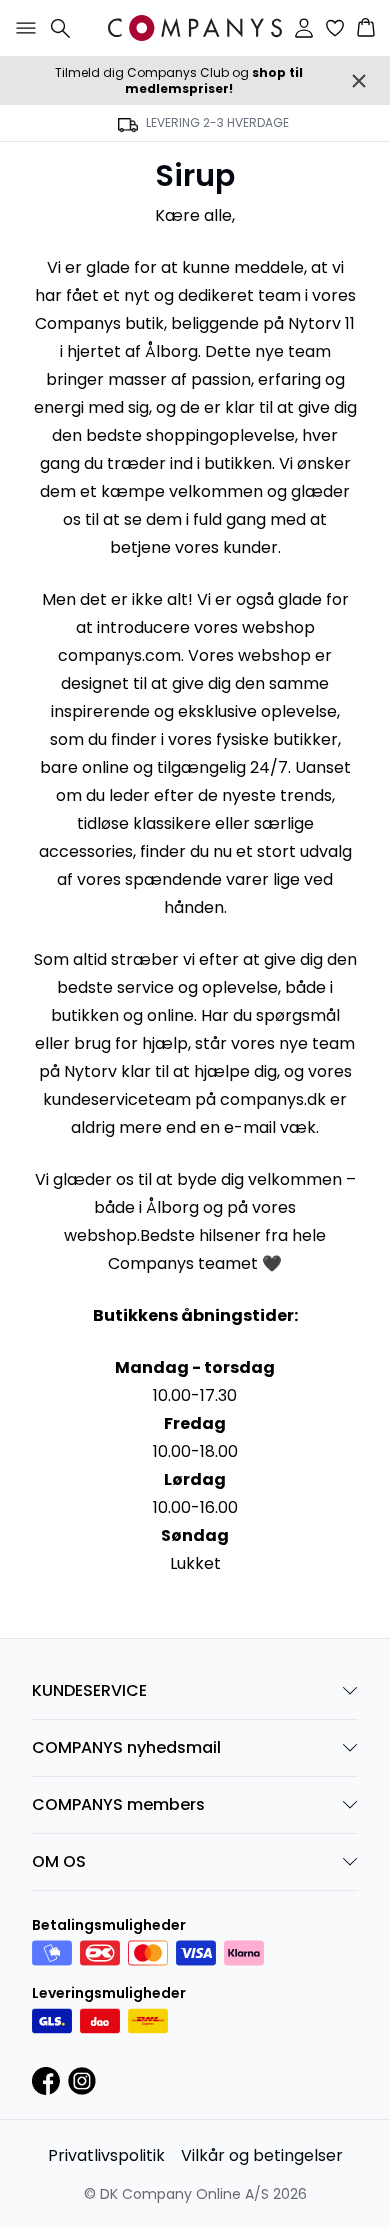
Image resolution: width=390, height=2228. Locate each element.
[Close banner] (359, 81)
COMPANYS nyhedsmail (126, 1747)
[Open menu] (22, 28)
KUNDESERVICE (89, 1690)
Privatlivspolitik (106, 2155)
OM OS (59, 1861)
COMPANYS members (118, 1804)
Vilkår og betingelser (262, 2155)
